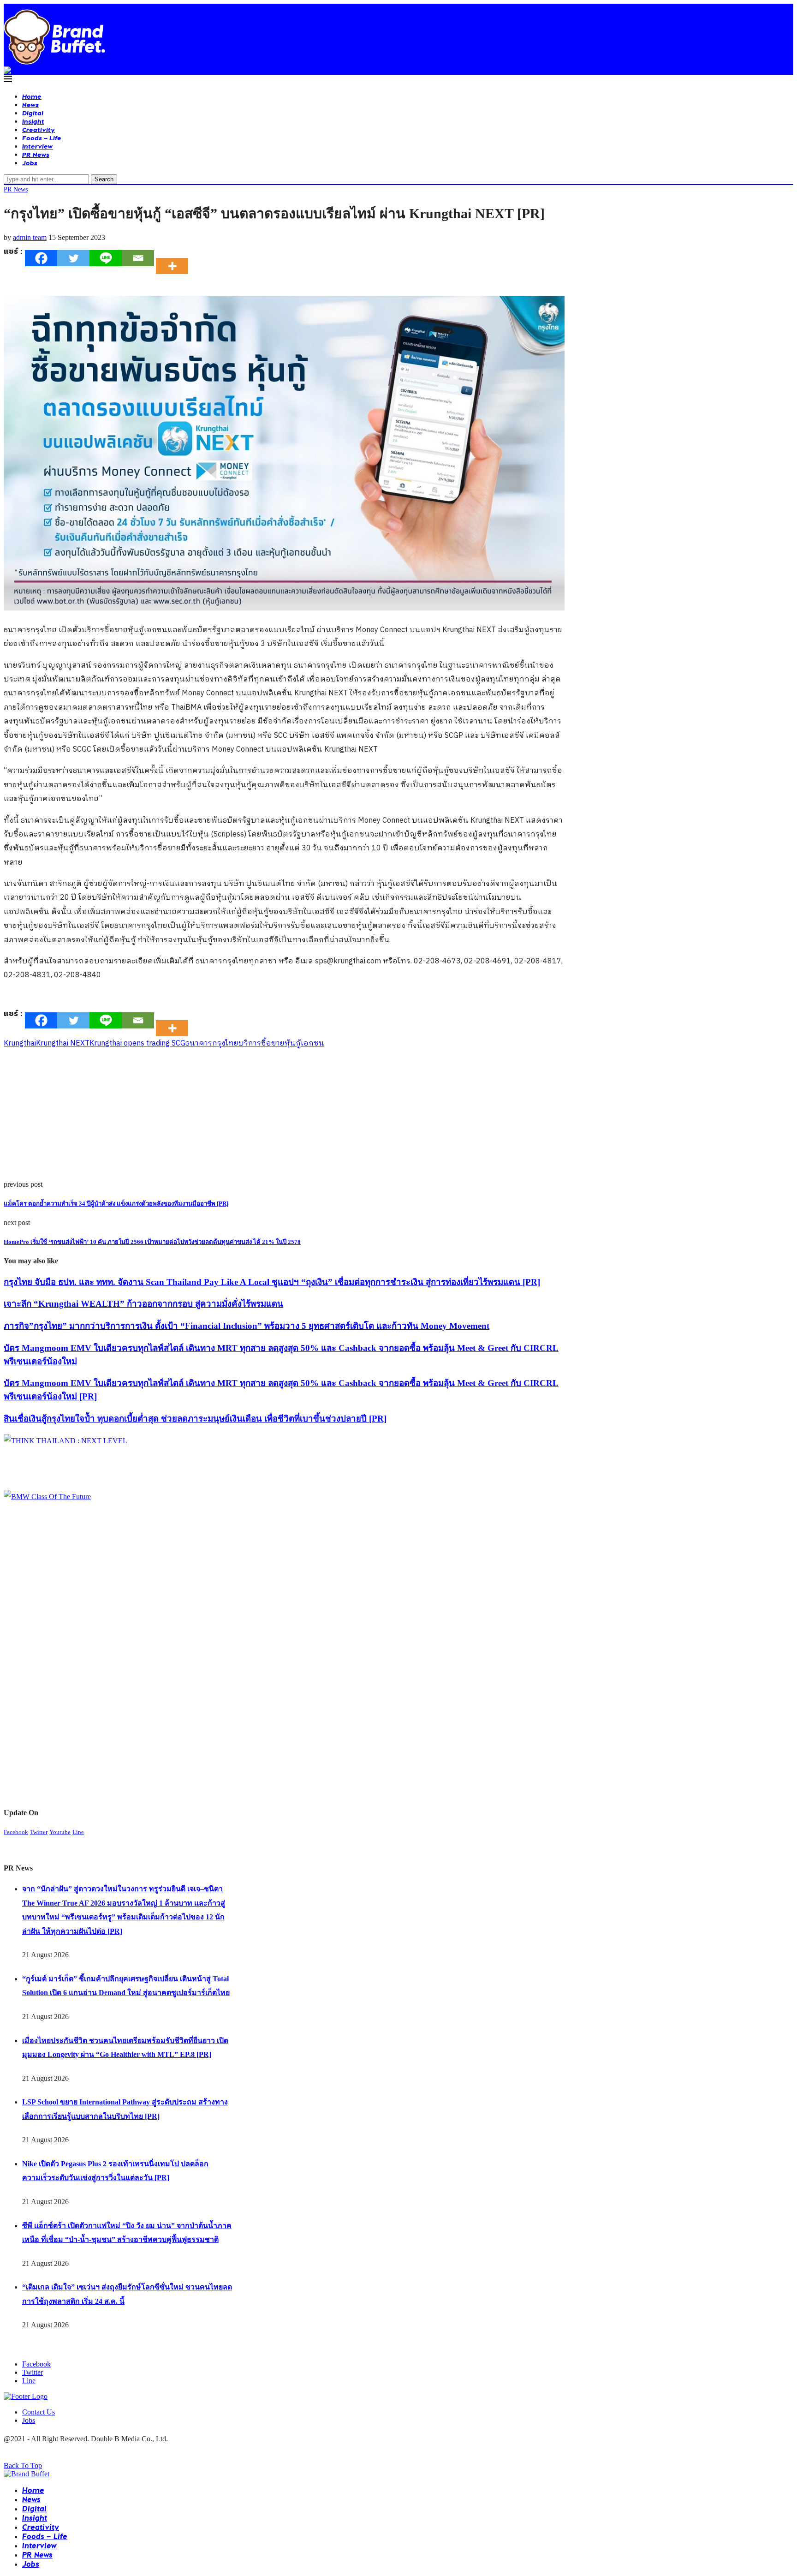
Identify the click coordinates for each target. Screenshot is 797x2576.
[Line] (106, 258)
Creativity (39, 129)
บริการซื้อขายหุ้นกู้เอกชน (281, 1043)
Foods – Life (42, 138)
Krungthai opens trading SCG (137, 1043)
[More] (175, 258)
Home (32, 96)
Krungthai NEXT (63, 1043)
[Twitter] (73, 258)
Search (104, 179)
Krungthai (20, 1043)
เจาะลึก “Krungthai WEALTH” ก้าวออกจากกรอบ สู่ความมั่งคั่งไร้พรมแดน (143, 1304)
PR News (36, 154)
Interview (38, 146)
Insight (33, 121)
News (30, 105)
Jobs (30, 163)
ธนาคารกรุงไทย (212, 1043)
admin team (30, 237)
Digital (33, 113)
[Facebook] (41, 258)
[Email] (138, 258)
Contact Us (39, 2412)
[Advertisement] (280, 1116)
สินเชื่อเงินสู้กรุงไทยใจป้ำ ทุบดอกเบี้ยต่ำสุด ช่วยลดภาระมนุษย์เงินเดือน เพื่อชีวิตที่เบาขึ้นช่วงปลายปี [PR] (195, 1419)
